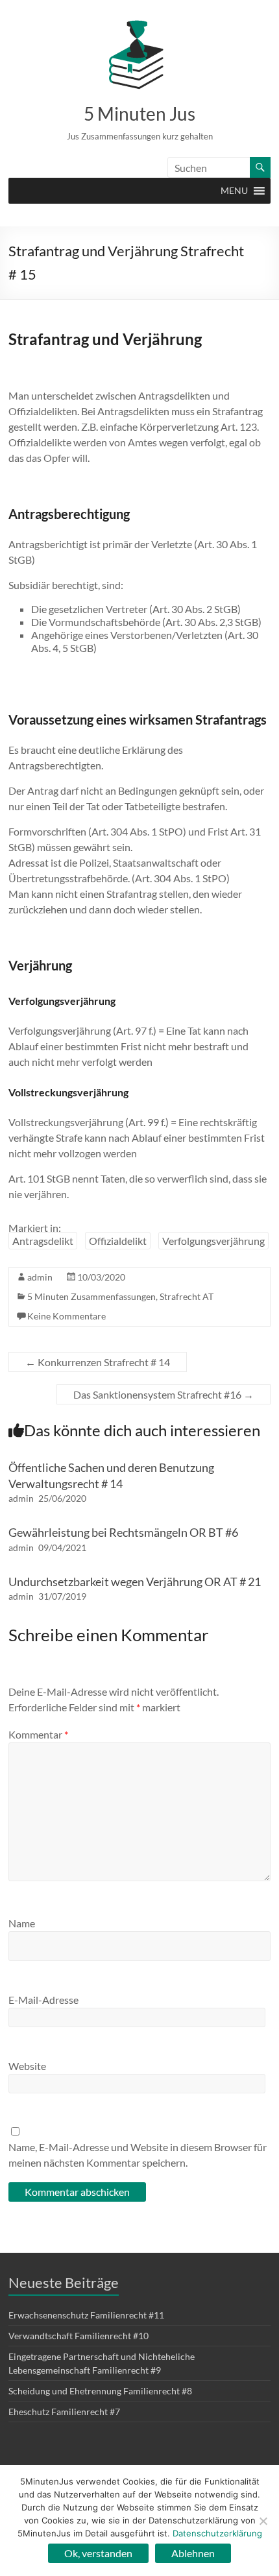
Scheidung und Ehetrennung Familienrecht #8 (100, 2391)
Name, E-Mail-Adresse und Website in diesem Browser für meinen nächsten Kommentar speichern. (138, 2155)
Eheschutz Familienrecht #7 (64, 2412)
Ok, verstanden (98, 2553)
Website (27, 2066)
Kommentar (38, 1734)
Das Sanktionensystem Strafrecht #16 (164, 1394)
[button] (234, 191)
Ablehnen (193, 2553)
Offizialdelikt (118, 1241)
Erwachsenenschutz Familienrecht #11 (86, 2315)
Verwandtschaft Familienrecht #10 (79, 2336)
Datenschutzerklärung (217, 2533)
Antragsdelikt (43, 1241)
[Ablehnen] (263, 2521)
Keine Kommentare (67, 1316)
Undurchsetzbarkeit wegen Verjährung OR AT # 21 (135, 1582)
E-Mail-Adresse (43, 2000)
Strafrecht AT (187, 1296)
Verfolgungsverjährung (213, 1241)
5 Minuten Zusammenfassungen (91, 1296)
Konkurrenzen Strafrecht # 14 (98, 1362)
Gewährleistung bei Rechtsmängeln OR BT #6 (123, 1532)
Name (22, 1923)
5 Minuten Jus (139, 114)
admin (40, 1277)
